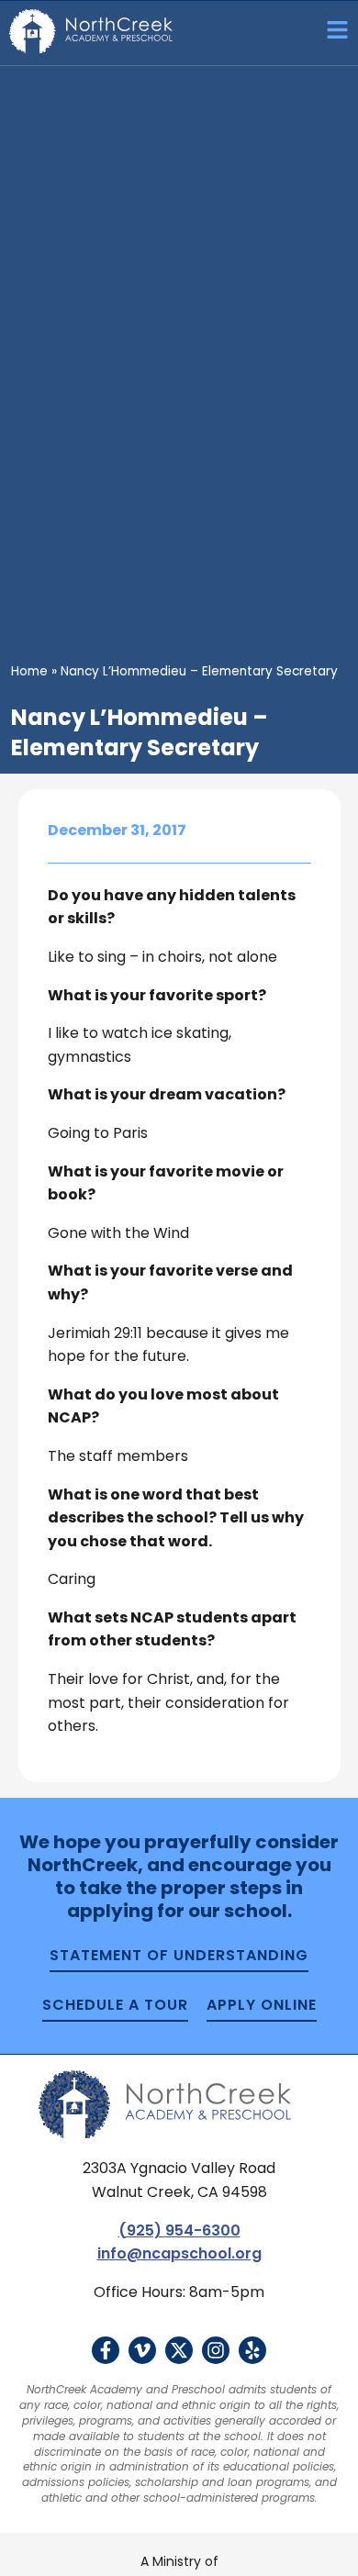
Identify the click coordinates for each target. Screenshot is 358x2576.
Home (29, 671)
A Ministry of (179, 2561)
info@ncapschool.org (179, 2253)
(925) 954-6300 (179, 2230)
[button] (330, 33)
